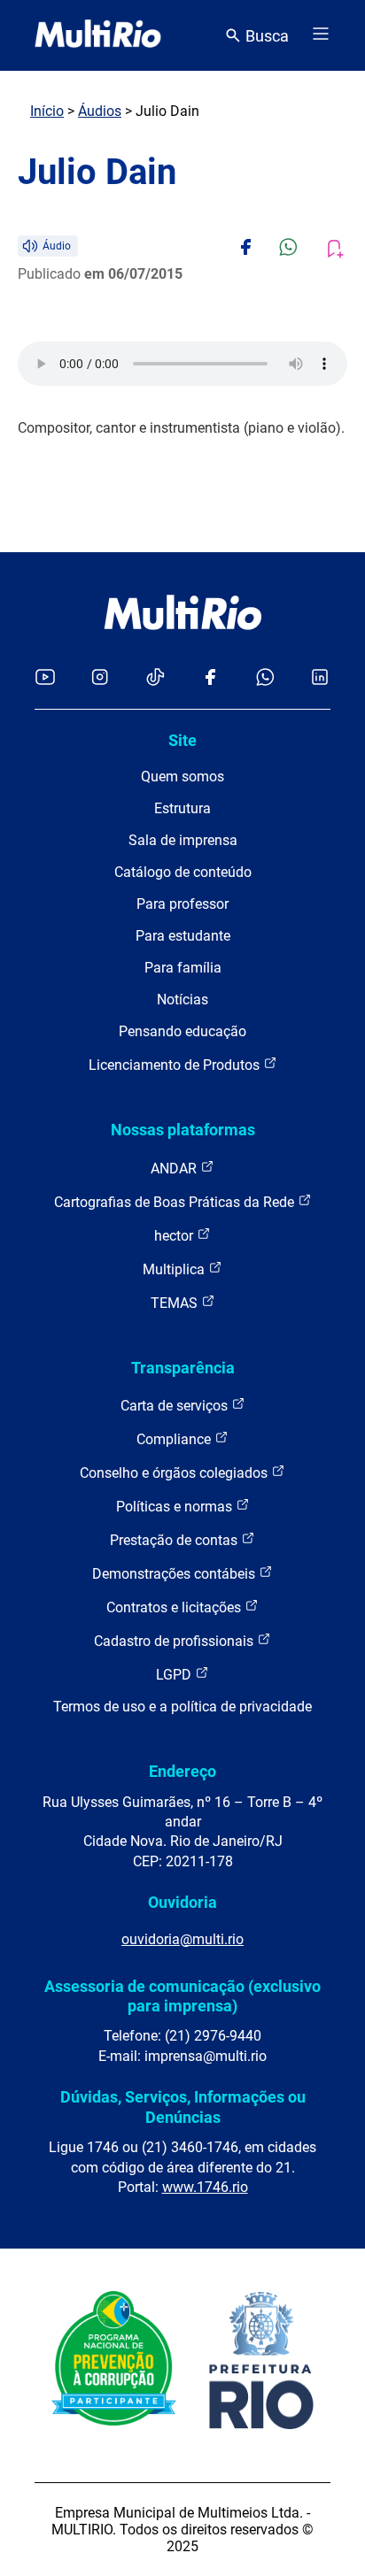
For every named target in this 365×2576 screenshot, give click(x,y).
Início (47, 111)
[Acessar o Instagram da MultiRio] (100, 678)
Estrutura (182, 808)
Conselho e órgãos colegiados (175, 1473)
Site (182, 740)
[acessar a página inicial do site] (98, 35)
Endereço (182, 1771)
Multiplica (175, 1269)
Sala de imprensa (183, 840)
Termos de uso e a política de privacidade (182, 1707)
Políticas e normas (176, 1507)
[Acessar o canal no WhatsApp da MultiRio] (265, 678)
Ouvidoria (182, 1902)
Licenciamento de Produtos (176, 1065)
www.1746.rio (205, 2187)
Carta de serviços (176, 1406)
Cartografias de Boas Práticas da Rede (176, 1202)
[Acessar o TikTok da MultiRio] (155, 678)
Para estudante (183, 936)
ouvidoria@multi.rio (182, 1939)
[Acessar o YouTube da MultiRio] (45, 678)
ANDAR (175, 1169)
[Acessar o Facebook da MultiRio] (210, 678)
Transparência (183, 1368)
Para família (183, 968)
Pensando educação (182, 1031)
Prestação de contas (175, 1540)
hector (175, 1236)
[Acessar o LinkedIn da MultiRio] (320, 678)
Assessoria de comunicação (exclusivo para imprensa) (182, 1996)
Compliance (175, 1439)
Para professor (182, 904)
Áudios (100, 111)
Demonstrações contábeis (175, 1574)
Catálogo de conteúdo (183, 872)
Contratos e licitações (175, 1607)
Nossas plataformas (183, 1130)
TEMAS (176, 1303)
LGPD (175, 1675)
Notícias (182, 1000)
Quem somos (182, 777)
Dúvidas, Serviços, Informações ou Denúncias (183, 2107)
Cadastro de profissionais (175, 1641)
